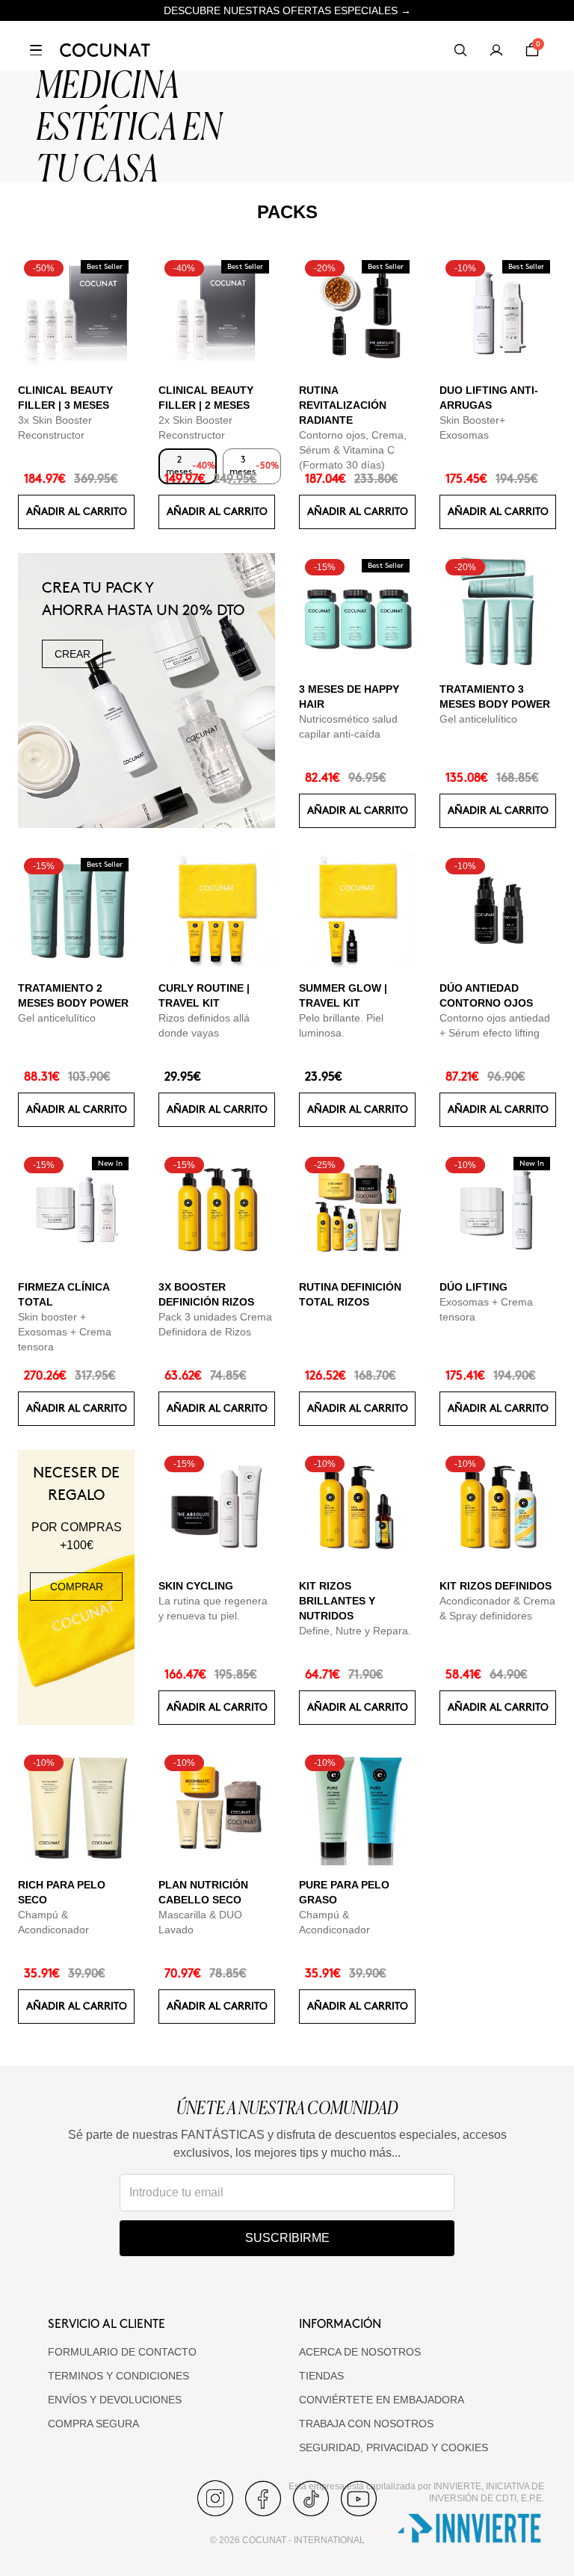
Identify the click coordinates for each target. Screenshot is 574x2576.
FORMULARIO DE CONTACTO (122, 2352)
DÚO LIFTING (473, 1287)
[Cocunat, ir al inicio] (105, 50)
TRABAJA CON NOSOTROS (366, 2424)
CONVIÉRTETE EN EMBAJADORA (382, 2400)
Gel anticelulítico (478, 719)
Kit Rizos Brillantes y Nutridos (337, 1601)
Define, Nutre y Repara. (355, 1631)
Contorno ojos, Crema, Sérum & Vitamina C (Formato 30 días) (353, 450)
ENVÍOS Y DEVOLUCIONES (115, 2400)
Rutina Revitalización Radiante (343, 405)
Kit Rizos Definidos (496, 1586)
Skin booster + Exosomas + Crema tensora (65, 1332)
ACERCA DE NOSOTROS (360, 2352)
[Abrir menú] (36, 50)
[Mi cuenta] (496, 50)
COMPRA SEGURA (93, 2424)
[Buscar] (460, 50)
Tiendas (321, 2376)
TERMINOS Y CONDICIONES (118, 2376)
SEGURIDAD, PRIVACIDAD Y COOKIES (394, 2447)
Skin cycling (196, 1586)
